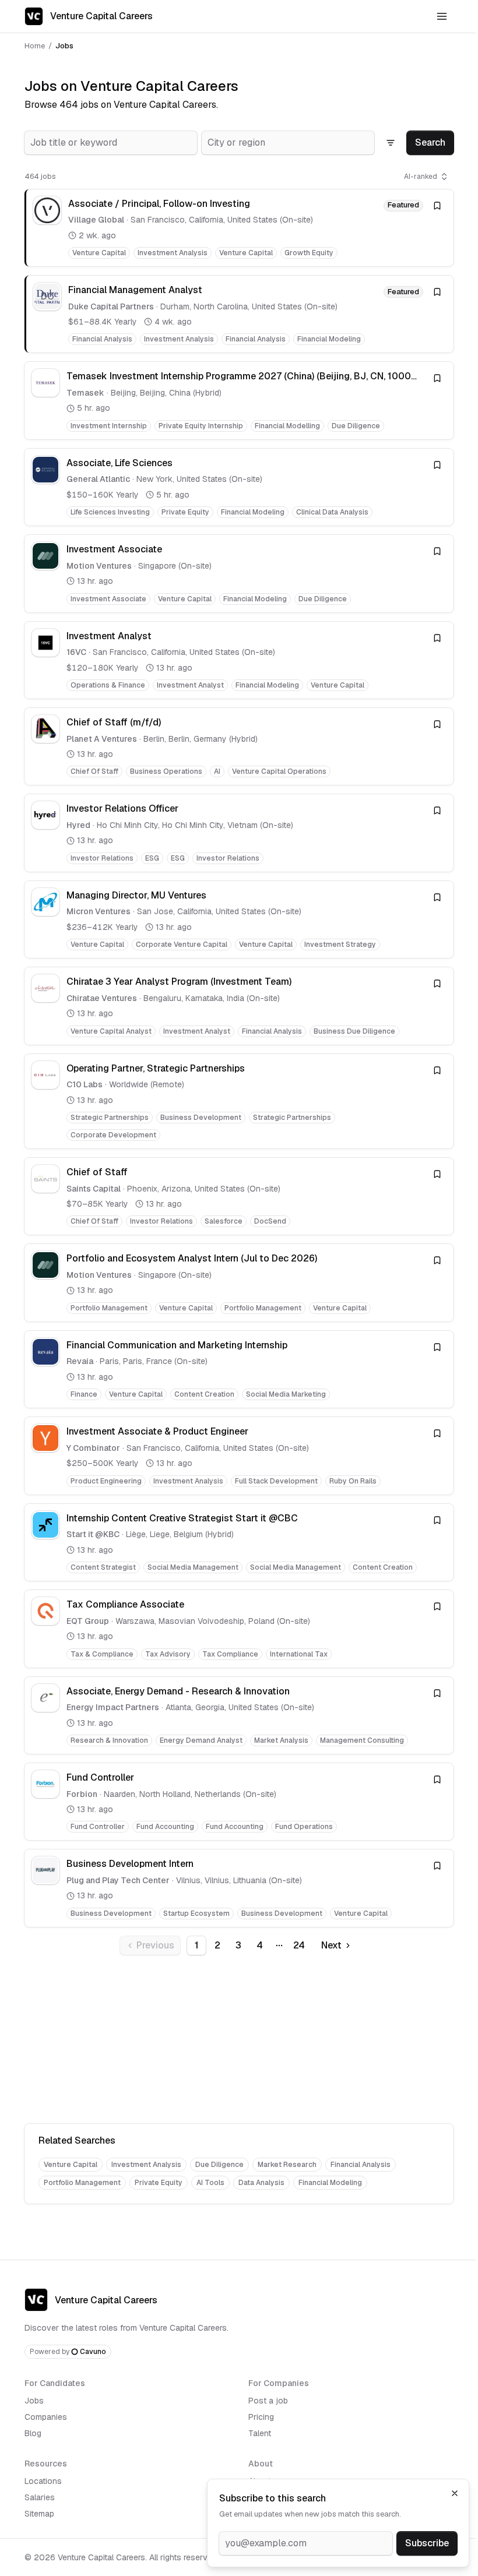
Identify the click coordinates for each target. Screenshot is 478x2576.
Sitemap (39, 2514)
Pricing (261, 2417)
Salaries (40, 2497)
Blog (33, 2433)
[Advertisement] (239, 2042)
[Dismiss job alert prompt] (455, 2493)
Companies (46, 2417)
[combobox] (111, 143)
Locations (43, 2481)
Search (430, 142)
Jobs (34, 2401)
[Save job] (437, 206)
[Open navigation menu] (442, 16)
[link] (239, 228)
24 (299, 1945)
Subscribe (427, 2543)
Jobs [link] (64, 46)
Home (35, 46)
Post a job (268, 2401)
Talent (260, 2433)
